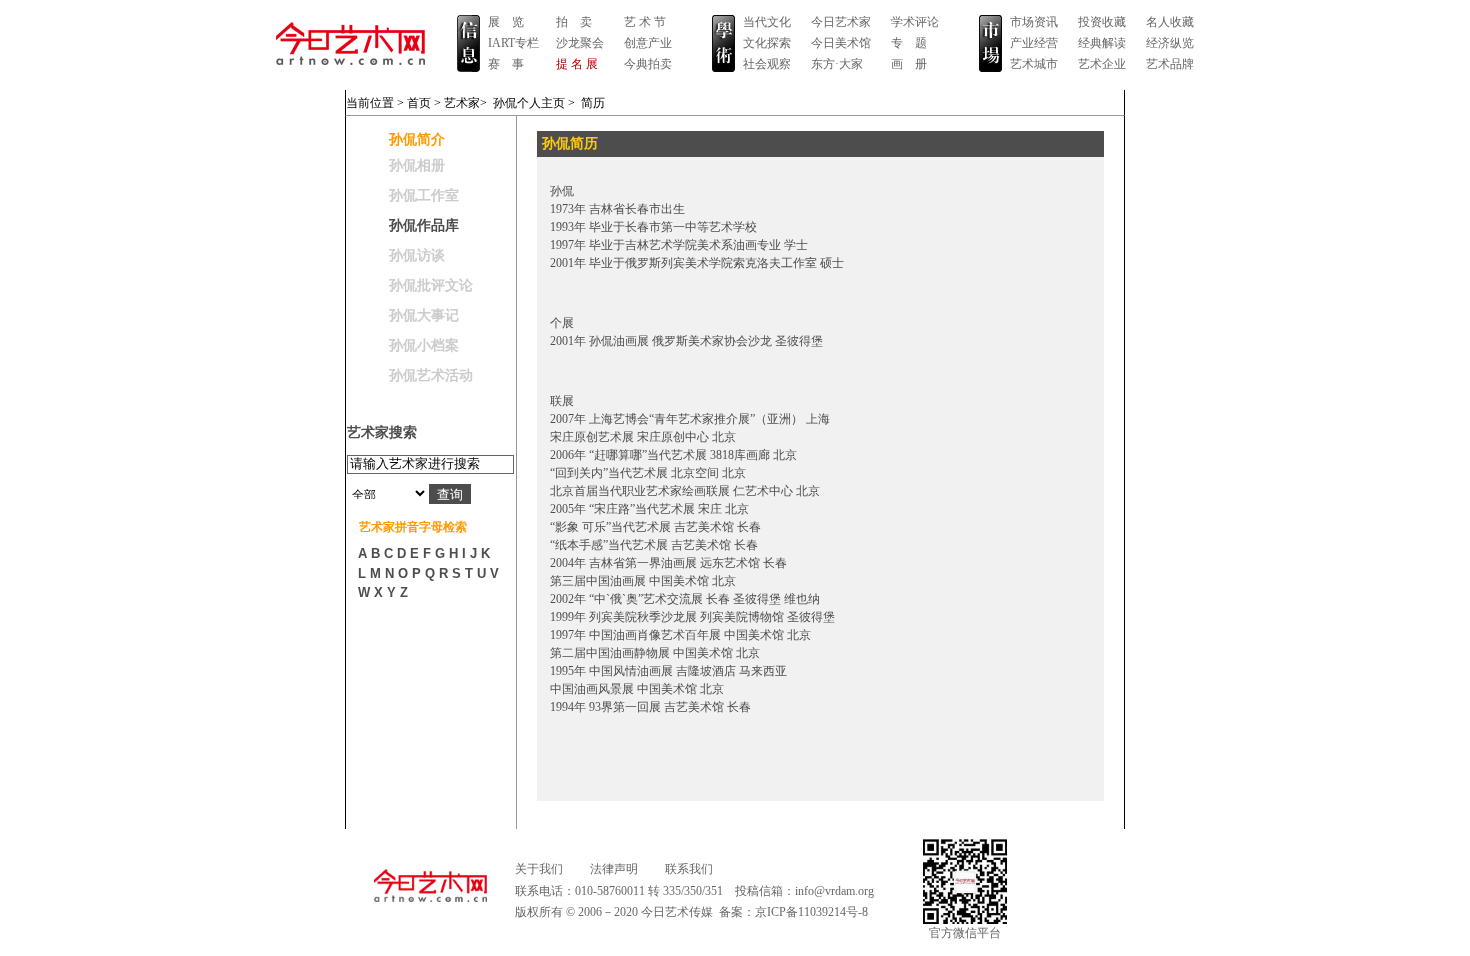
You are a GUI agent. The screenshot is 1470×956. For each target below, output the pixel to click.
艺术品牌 (1170, 64)
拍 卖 (574, 22)
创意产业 (648, 43)
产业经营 (1034, 43)
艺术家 (462, 103)
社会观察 (767, 64)
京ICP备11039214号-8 (811, 912)
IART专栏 (513, 43)
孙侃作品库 (424, 225)
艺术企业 (1102, 64)
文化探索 (767, 43)
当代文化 (767, 22)
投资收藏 (1102, 22)
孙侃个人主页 (529, 103)
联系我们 (689, 869)
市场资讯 (1034, 22)
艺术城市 (1034, 64)
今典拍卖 (648, 64)
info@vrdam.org (834, 891)
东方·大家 (837, 64)
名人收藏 (1170, 22)
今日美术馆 (841, 43)
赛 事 (506, 64)
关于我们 (539, 869)
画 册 (909, 64)
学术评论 (915, 22)
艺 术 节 (645, 22)
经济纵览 (1170, 43)
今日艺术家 (841, 22)
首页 (419, 103)
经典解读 (1102, 43)
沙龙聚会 (580, 43)
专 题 (909, 43)
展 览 (506, 22)
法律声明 (614, 869)
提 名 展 (577, 64)
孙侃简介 (417, 139)
